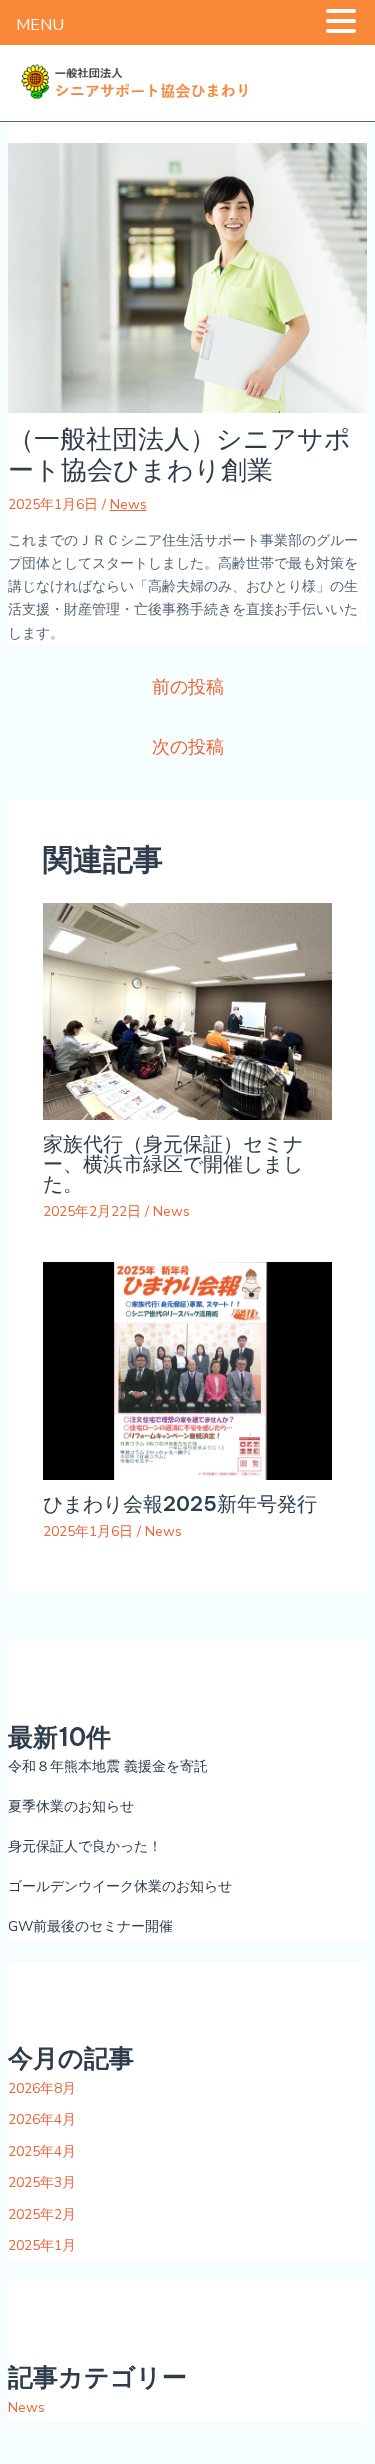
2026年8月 (42, 2088)
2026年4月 (42, 2119)
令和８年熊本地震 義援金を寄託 (108, 1766)
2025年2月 (42, 2214)
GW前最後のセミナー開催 (90, 1926)
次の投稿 (188, 747)
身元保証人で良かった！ (85, 1846)
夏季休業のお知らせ (71, 1806)
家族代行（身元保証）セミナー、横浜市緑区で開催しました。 (173, 1163)
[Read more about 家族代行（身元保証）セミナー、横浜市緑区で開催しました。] (188, 1010)
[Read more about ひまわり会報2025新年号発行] (188, 1369)
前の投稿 (188, 687)
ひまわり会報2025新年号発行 (180, 1503)
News (128, 504)
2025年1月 (42, 2245)
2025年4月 (42, 2151)
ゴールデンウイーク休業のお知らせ (120, 1886)
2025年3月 (42, 2182)
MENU (40, 25)
